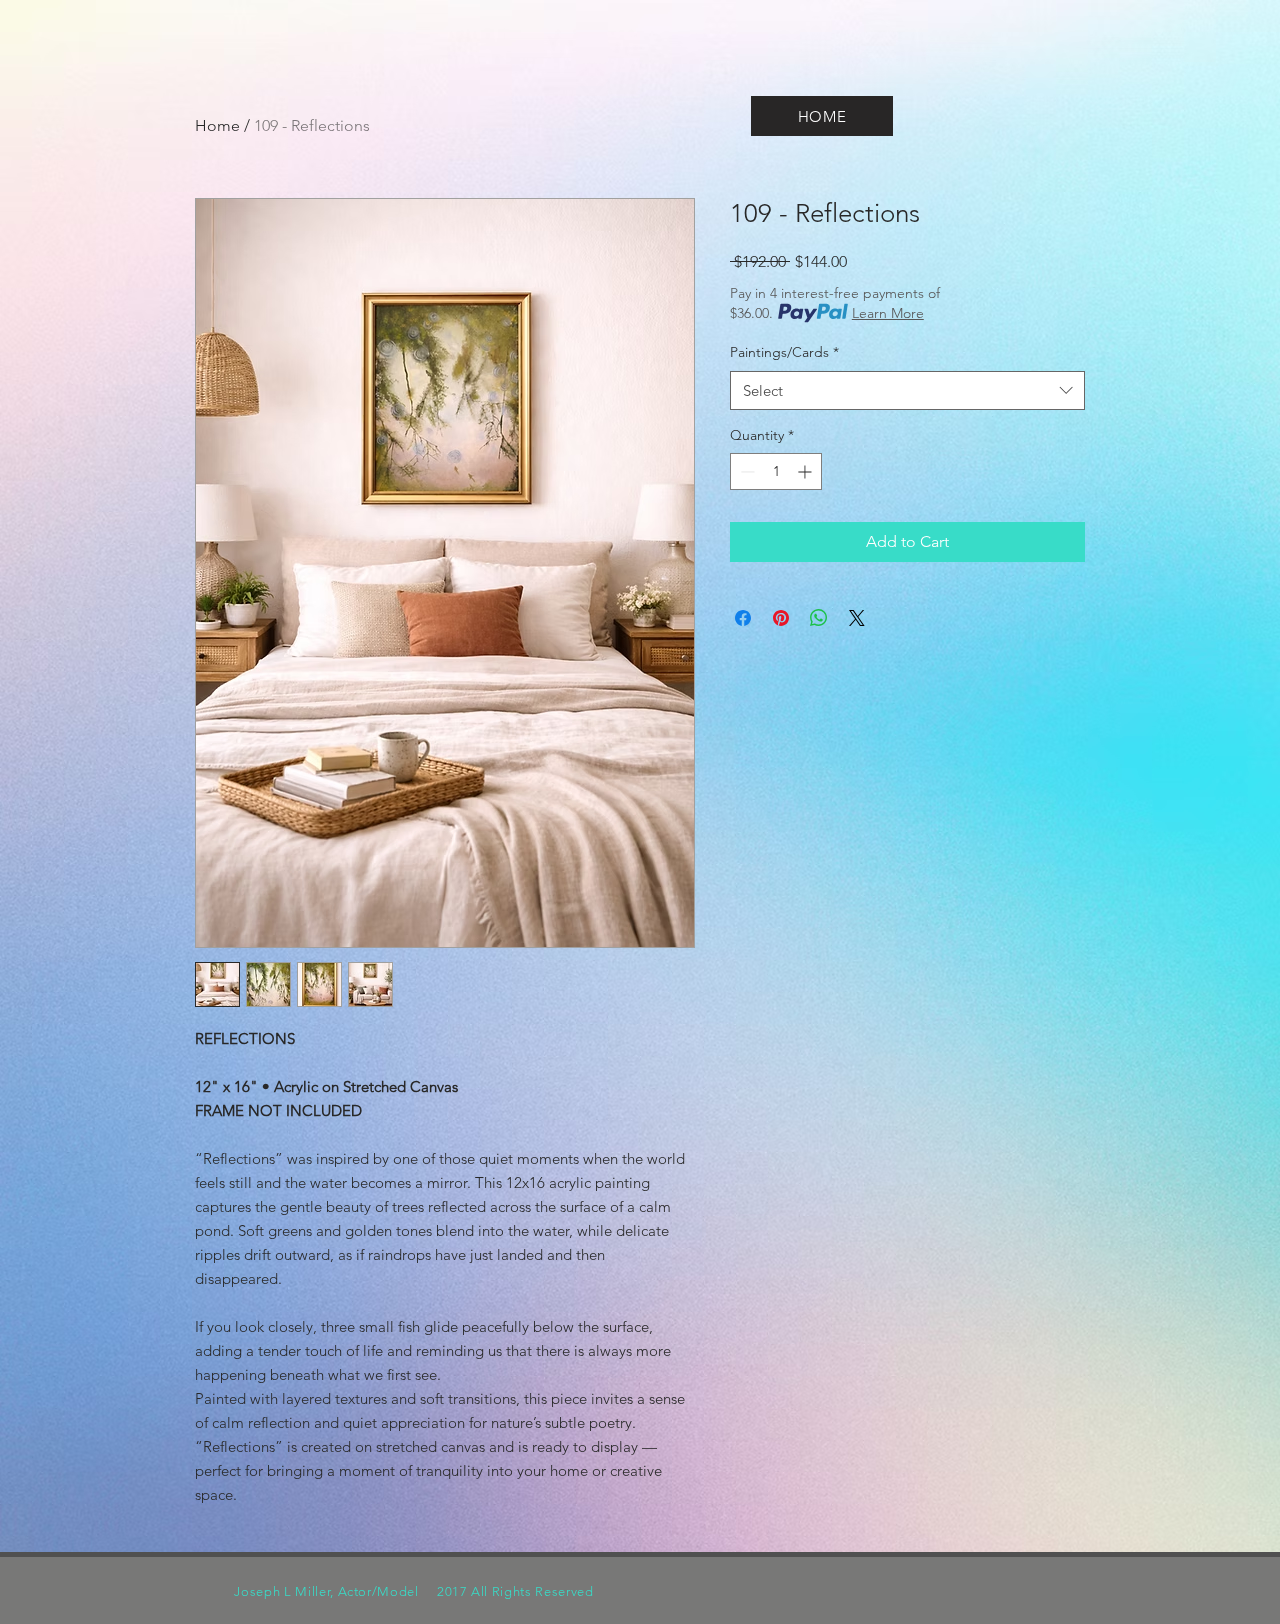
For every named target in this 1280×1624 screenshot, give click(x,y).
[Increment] (806, 471)
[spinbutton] (776, 471)
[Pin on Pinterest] (781, 618)
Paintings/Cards (784, 352)
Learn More (888, 313)
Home (217, 125)
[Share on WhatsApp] (819, 618)
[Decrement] (745, 471)
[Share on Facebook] (743, 618)
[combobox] (907, 390)
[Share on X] (857, 618)
